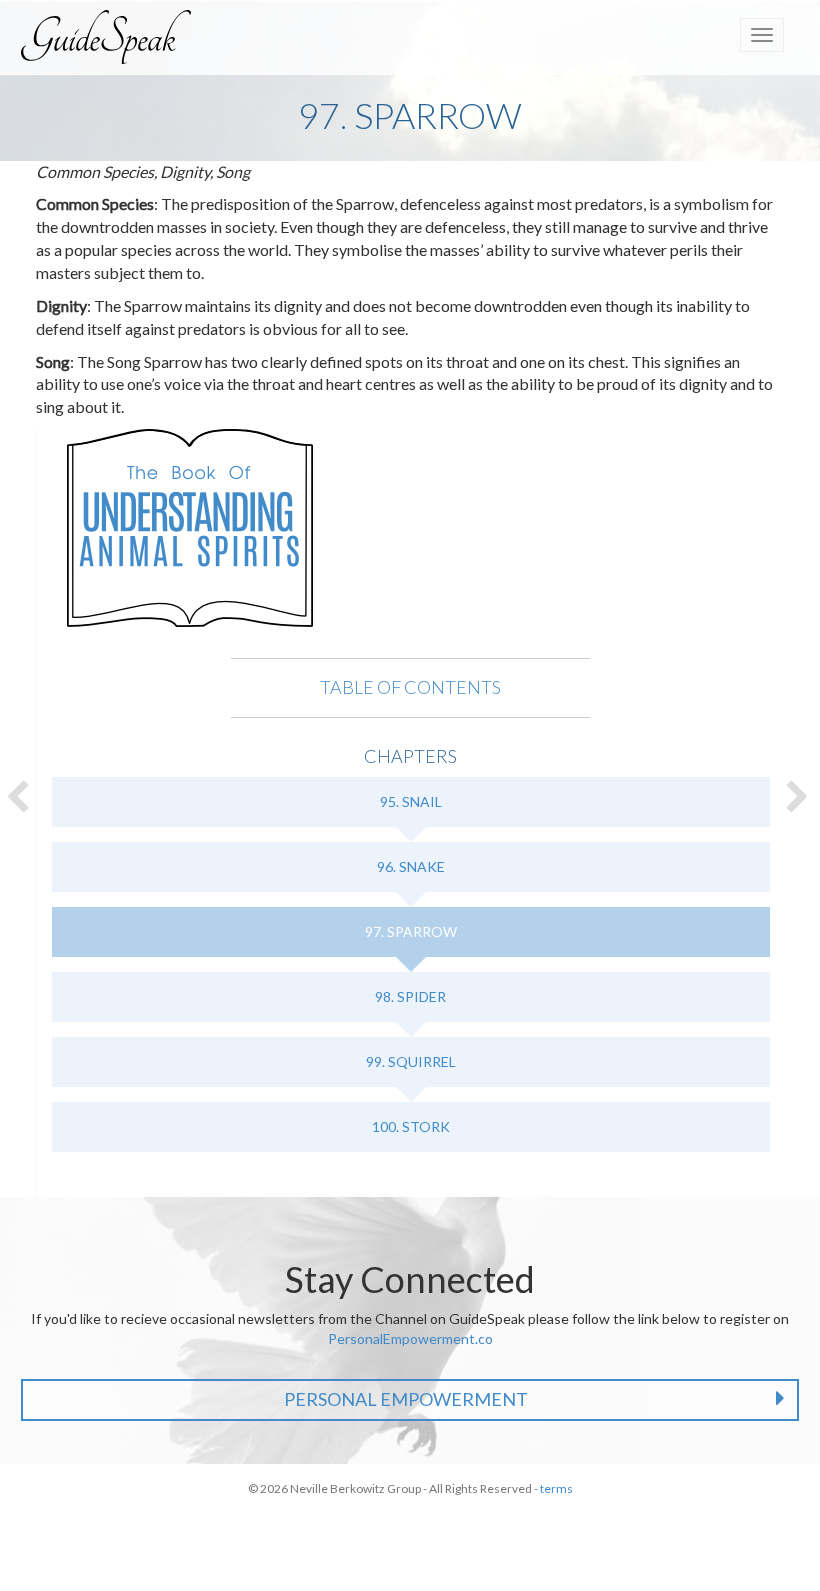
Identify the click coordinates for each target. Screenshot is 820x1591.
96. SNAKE (411, 866)
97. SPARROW (411, 931)
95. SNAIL (411, 801)
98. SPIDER (410, 996)
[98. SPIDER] (800, 796)
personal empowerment (406, 1399)
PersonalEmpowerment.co (410, 1338)
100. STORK (411, 1126)
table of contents (410, 687)
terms (556, 1488)
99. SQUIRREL (411, 1061)
